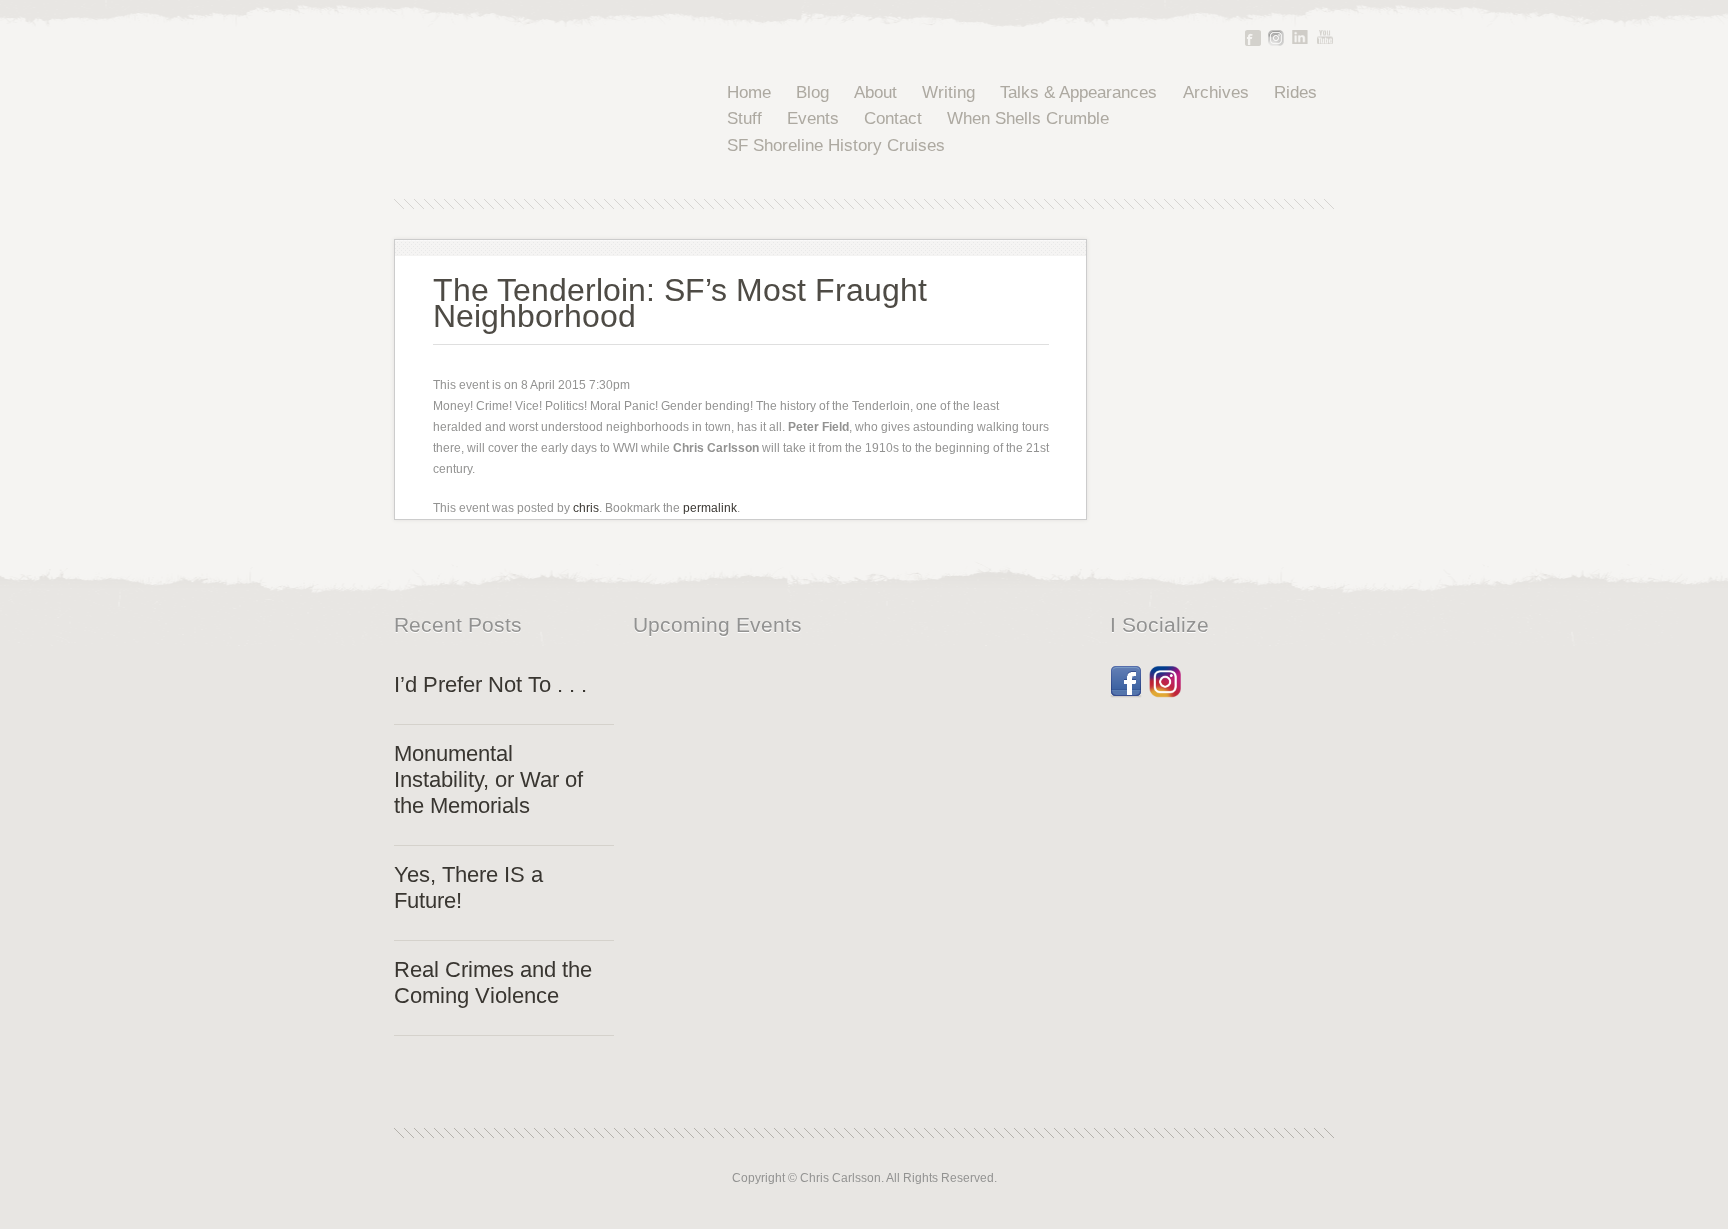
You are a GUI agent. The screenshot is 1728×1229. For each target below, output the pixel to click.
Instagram (1276, 38)
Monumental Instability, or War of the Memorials (488, 779)
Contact (893, 118)
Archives (1216, 92)
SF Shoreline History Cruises (836, 145)
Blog (812, 92)
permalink (710, 508)
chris (586, 508)
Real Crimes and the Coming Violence (493, 982)
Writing (948, 92)
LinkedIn (1300, 37)
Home (749, 92)
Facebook (1253, 38)
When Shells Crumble (1028, 118)
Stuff (744, 118)
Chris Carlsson (528, 119)
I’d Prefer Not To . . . (490, 684)
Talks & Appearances (1078, 92)
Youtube (1325, 37)
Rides (1295, 92)
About (875, 92)
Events (813, 118)
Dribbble (1165, 675)
